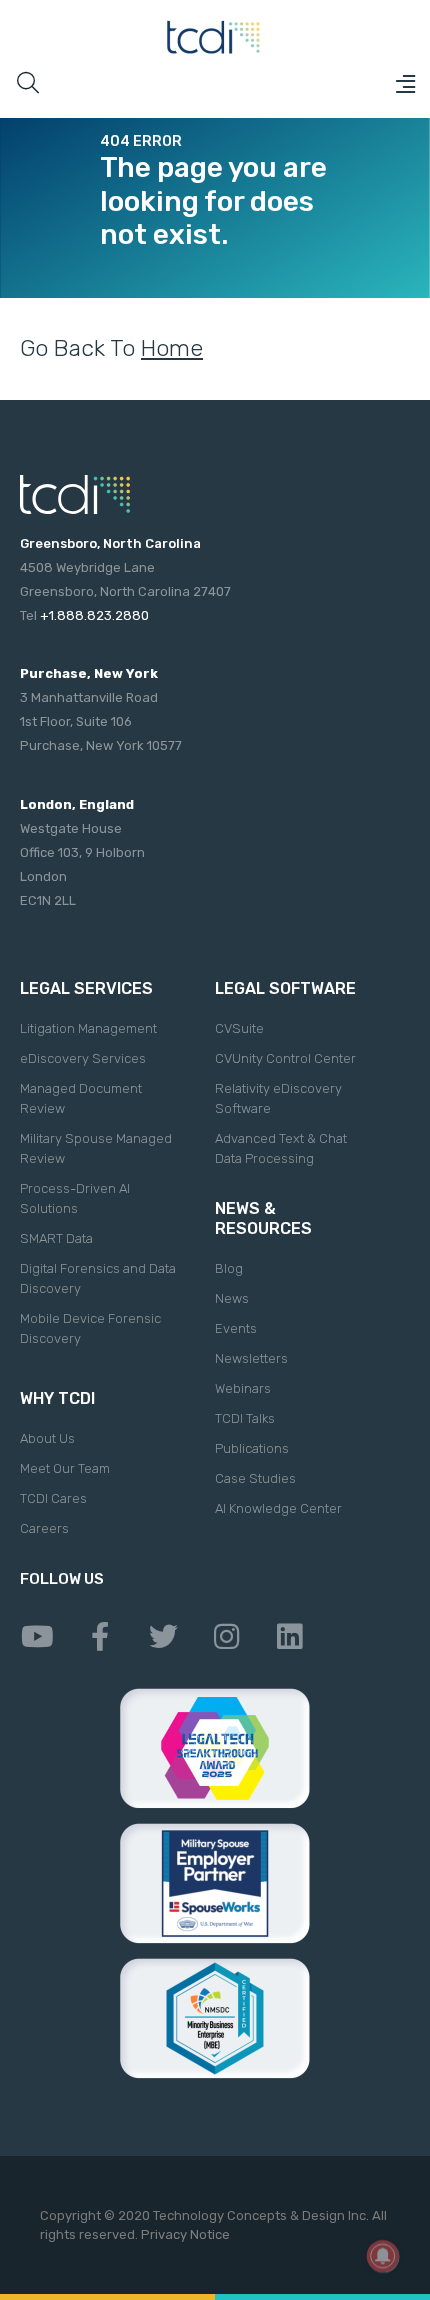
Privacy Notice (185, 2234)
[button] (405, 84)
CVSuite (239, 1028)
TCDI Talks (245, 1418)
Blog (229, 1268)
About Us (47, 1438)
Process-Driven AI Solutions (75, 1198)
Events (236, 1328)
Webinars (243, 1388)
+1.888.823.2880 (94, 615)
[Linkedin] (289, 1637)
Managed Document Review (81, 1098)
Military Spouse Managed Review (96, 1148)
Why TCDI (57, 1398)
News (232, 1298)
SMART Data (56, 1238)
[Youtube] (37, 1637)
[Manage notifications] (383, 2256)
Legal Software (285, 988)
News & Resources (263, 1218)
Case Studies (255, 1478)
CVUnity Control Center (285, 1058)
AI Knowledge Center (278, 1508)
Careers (44, 1528)
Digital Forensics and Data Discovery (98, 1278)
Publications (252, 1448)
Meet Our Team (65, 1468)
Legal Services (86, 988)
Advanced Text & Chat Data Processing (281, 1148)
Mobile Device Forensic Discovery (90, 1328)
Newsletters (251, 1358)
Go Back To (111, 348)
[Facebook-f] (100, 1637)
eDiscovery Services (83, 1058)
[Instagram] (226, 1637)
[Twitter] (163, 1637)
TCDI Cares (53, 1498)
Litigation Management (88, 1028)
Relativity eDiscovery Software (278, 1098)
